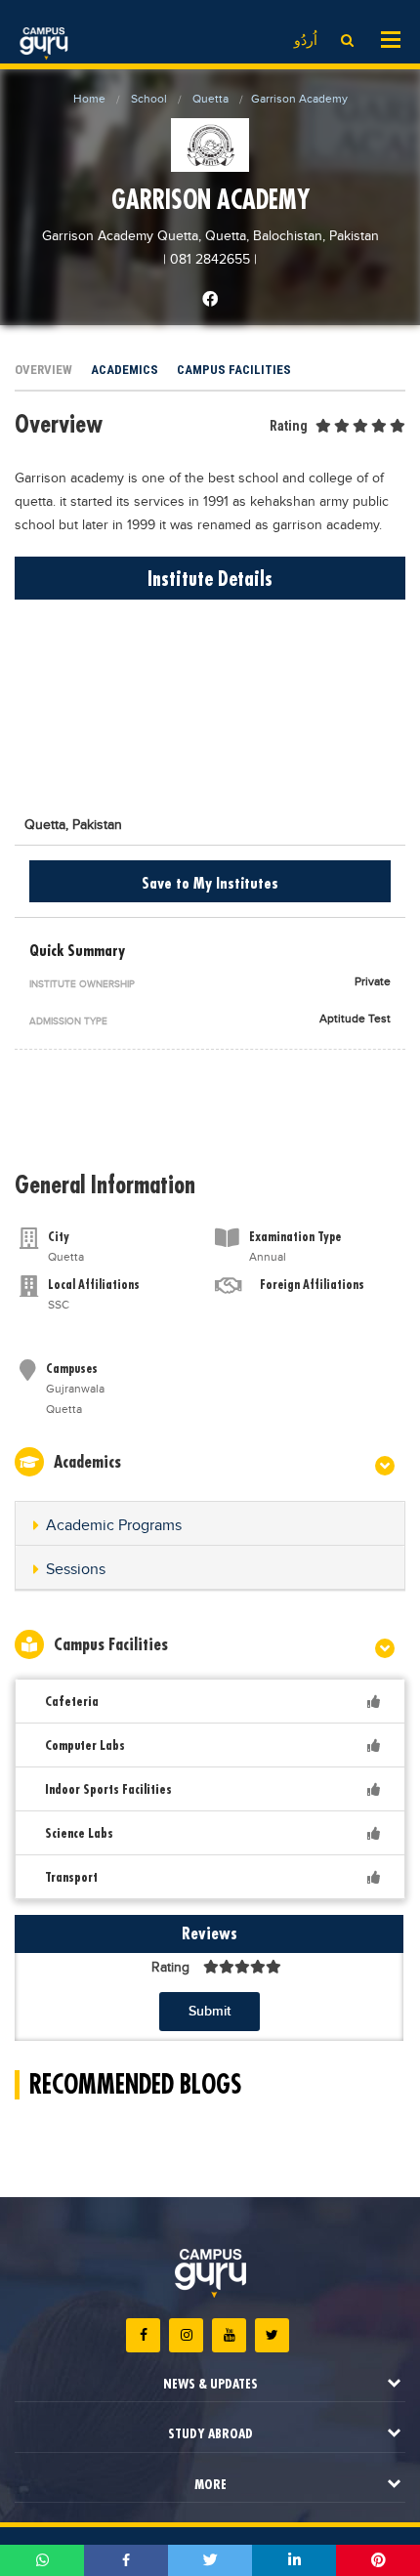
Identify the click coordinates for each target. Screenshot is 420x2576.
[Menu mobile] (391, 38)
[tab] (210, 1524)
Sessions (76, 1570)
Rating (289, 426)
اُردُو (306, 41)
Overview (43, 370)
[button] (210, 1526)
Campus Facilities (234, 370)
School (149, 99)
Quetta (210, 99)
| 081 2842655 (207, 260)
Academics (125, 370)
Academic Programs (114, 1526)
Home (89, 99)
